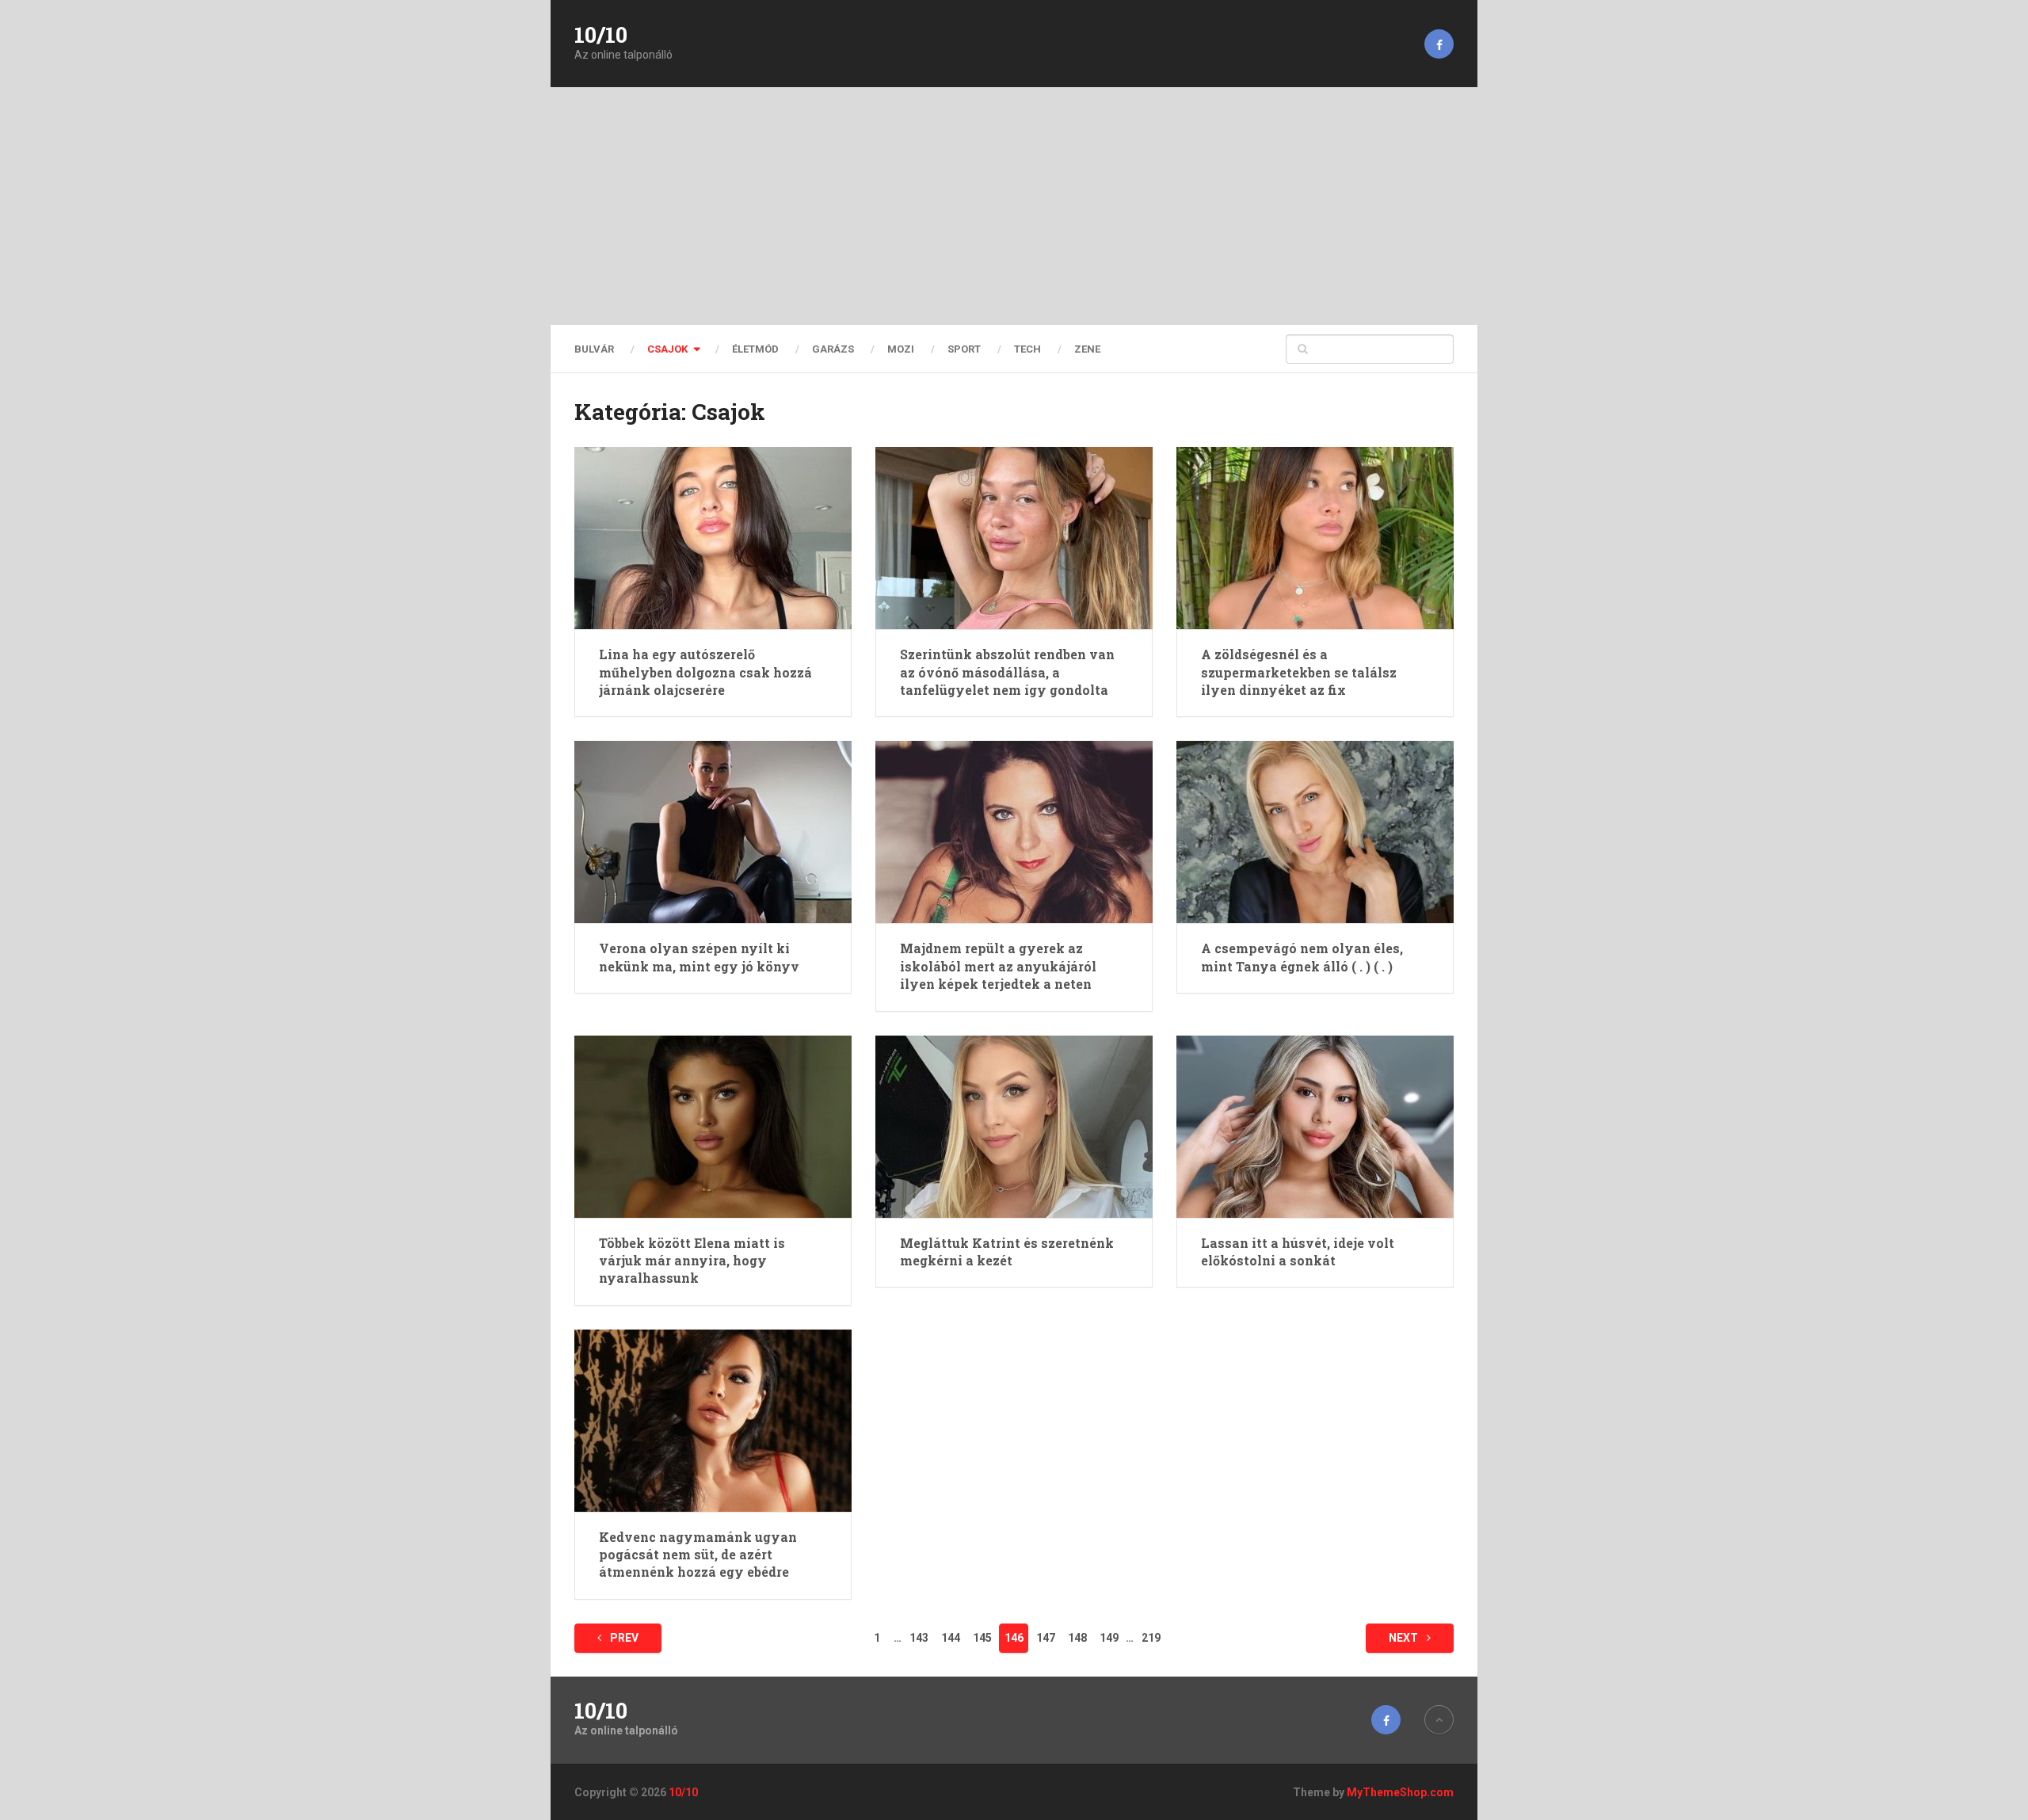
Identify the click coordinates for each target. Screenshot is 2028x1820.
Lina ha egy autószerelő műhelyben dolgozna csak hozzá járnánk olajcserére (705, 672)
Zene (1087, 349)
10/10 (601, 35)
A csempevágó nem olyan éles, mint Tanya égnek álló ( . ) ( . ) (1302, 957)
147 (1046, 1638)
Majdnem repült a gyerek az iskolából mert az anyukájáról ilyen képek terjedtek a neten (998, 966)
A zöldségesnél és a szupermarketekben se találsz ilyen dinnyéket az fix (1299, 672)
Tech (1027, 349)
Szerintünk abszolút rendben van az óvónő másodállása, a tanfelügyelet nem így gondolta (1007, 672)
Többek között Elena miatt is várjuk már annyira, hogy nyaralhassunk (692, 1261)
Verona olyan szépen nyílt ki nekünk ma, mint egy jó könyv (699, 957)
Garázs (833, 349)
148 (1077, 1638)
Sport (964, 349)
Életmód (755, 349)
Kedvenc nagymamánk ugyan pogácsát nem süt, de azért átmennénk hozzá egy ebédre (698, 1555)
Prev (623, 1638)
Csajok (667, 349)
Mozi (901, 349)
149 (1109, 1638)
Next (1405, 1638)
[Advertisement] (1014, 206)
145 (982, 1638)
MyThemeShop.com (1400, 1792)
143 (919, 1638)
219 (1151, 1638)
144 (951, 1638)
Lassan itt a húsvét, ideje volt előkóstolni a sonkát (1298, 1251)
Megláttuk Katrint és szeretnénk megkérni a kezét (1007, 1251)
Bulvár (594, 349)
